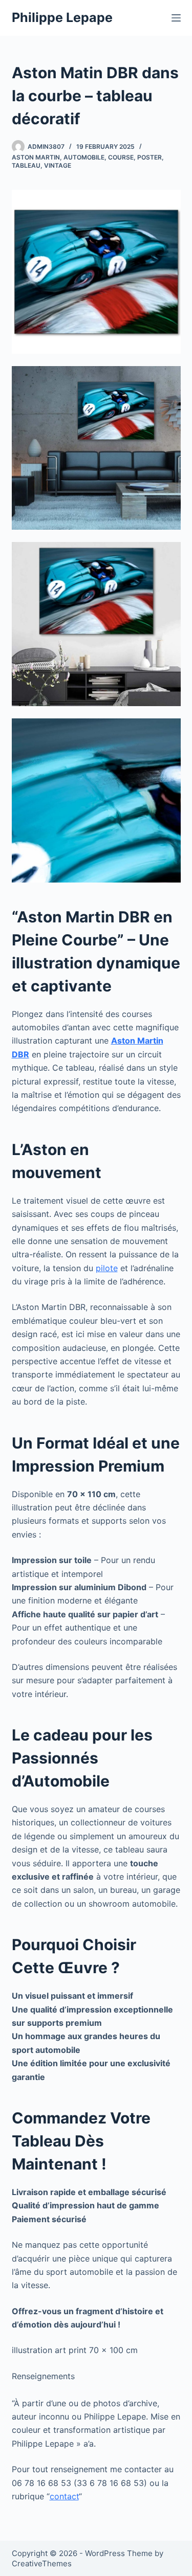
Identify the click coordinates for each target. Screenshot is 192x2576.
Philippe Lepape (62, 17)
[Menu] (176, 18)
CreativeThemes (42, 2563)
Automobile (84, 157)
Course (121, 157)
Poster (150, 157)
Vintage (58, 165)
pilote (107, 1268)
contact (64, 2496)
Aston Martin (36, 157)
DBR (20, 1054)
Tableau (26, 165)
